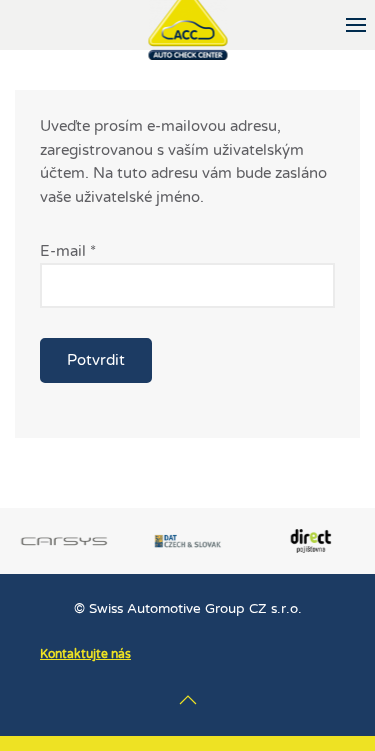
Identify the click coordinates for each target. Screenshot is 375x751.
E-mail (68, 251)
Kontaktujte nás (85, 654)
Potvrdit (96, 360)
